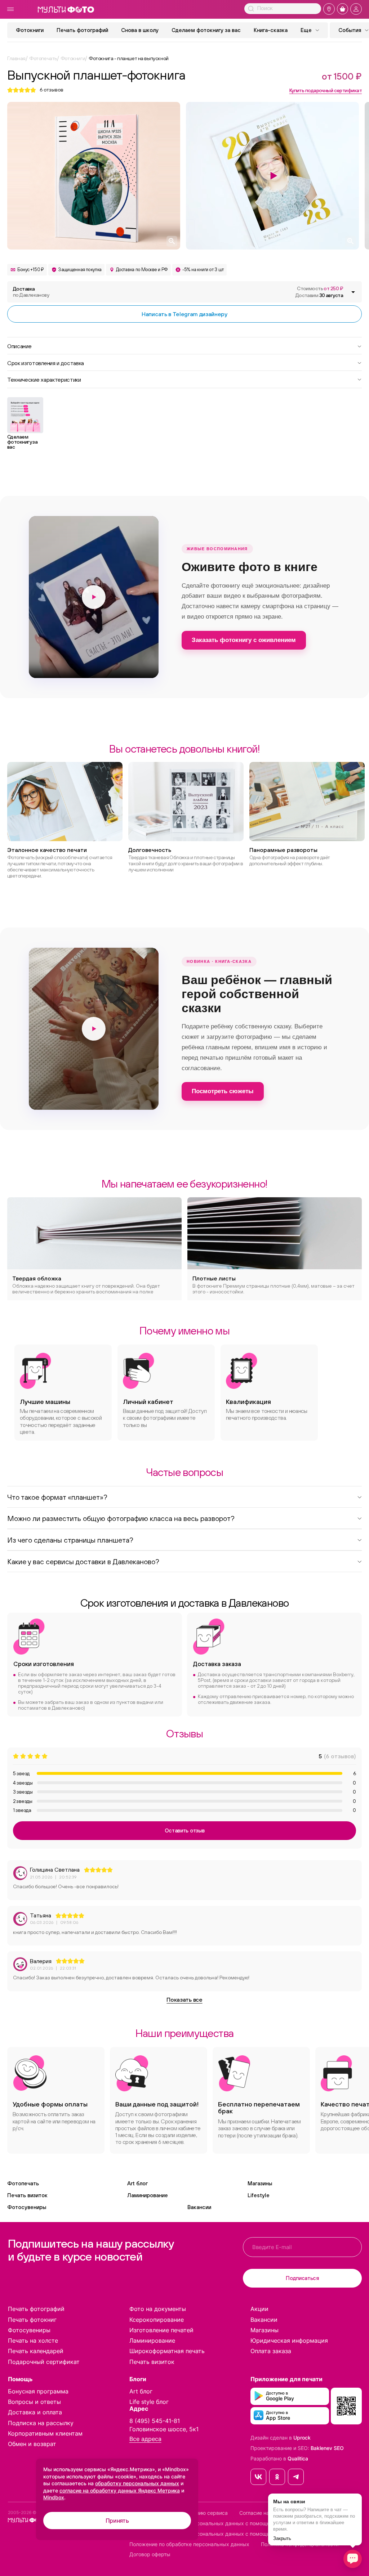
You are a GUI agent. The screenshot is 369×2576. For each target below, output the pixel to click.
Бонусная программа (38, 2391)
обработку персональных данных (137, 2483)
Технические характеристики (44, 379)
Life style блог (149, 2402)
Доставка (31, 292)
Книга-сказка (271, 30)
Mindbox (54, 2497)
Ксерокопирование (157, 2320)
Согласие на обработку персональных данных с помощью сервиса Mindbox (223, 2534)
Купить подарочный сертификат (326, 90)
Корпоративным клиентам (45, 2433)
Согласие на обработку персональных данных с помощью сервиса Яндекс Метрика (234, 2523)
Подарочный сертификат (44, 2362)
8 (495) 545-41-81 (155, 2421)
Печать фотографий (82, 30)
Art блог (137, 2183)
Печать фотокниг (32, 2320)
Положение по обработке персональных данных (189, 2544)
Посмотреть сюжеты (223, 1091)
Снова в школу (140, 30)
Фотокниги (30, 30)
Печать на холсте (33, 2341)
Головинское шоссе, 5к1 (164, 2429)
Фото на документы (158, 2309)
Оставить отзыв (185, 1830)
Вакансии (199, 2207)
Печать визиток (27, 2195)
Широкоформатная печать (167, 2351)
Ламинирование (148, 2195)
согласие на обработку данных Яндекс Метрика (120, 2490)
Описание (19, 346)
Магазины (260, 2183)
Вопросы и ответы (34, 2402)
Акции (259, 2309)
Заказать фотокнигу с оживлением (244, 640)
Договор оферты (150, 2554)
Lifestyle (259, 2195)
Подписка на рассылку (41, 2423)
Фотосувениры (27, 2207)
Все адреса (145, 2439)
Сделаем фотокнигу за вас (206, 30)
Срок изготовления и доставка (46, 363)
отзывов (52, 90)
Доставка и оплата (35, 2412)
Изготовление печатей (161, 2330)
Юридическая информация (289, 2341)
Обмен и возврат (32, 2444)
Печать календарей (36, 2351)
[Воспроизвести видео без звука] (94, 597)
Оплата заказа (271, 2351)
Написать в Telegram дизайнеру (184, 314)
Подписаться (302, 2278)
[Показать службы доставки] (353, 292)
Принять (117, 2521)
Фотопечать (23, 2183)
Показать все (184, 2000)
